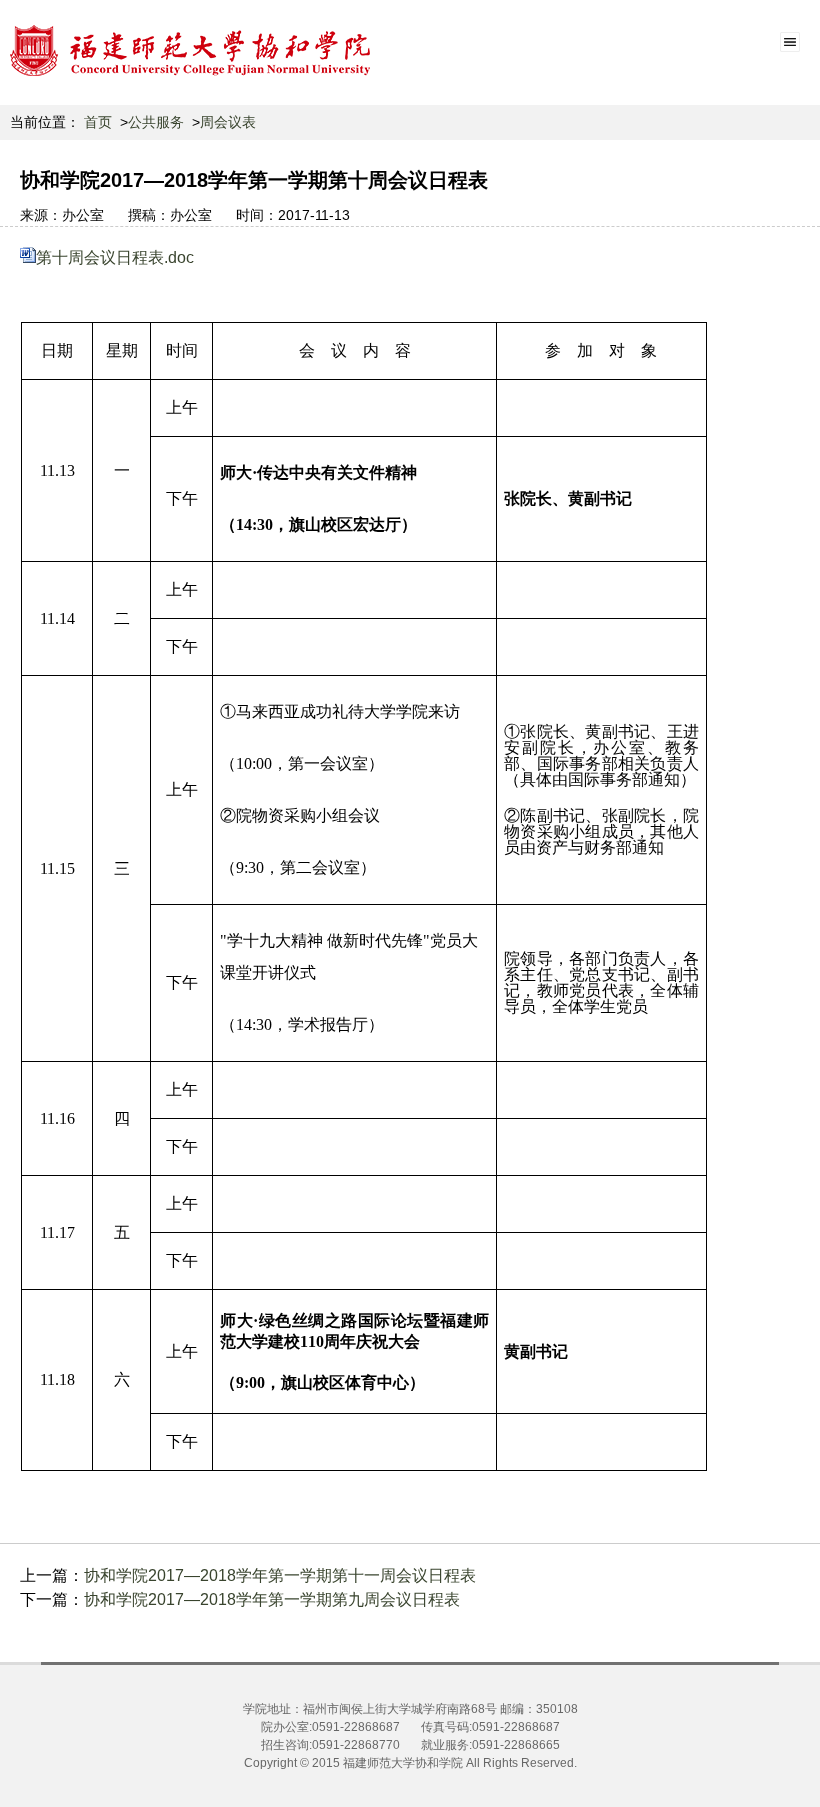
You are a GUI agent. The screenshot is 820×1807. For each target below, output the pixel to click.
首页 (98, 122)
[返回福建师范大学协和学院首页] (190, 50)
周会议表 (228, 122)
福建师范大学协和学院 (403, 1763)
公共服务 (156, 122)
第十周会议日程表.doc (115, 257)
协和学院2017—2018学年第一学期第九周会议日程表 (272, 1599)
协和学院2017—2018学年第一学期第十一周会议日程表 (280, 1575)
